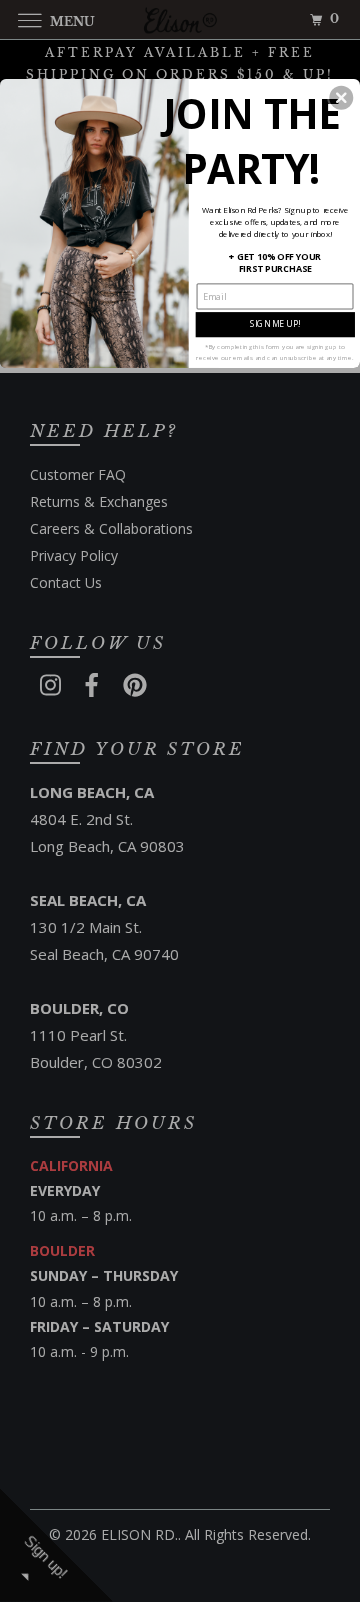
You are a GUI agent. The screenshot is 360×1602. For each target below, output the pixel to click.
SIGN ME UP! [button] (275, 323)
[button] (341, 98)
